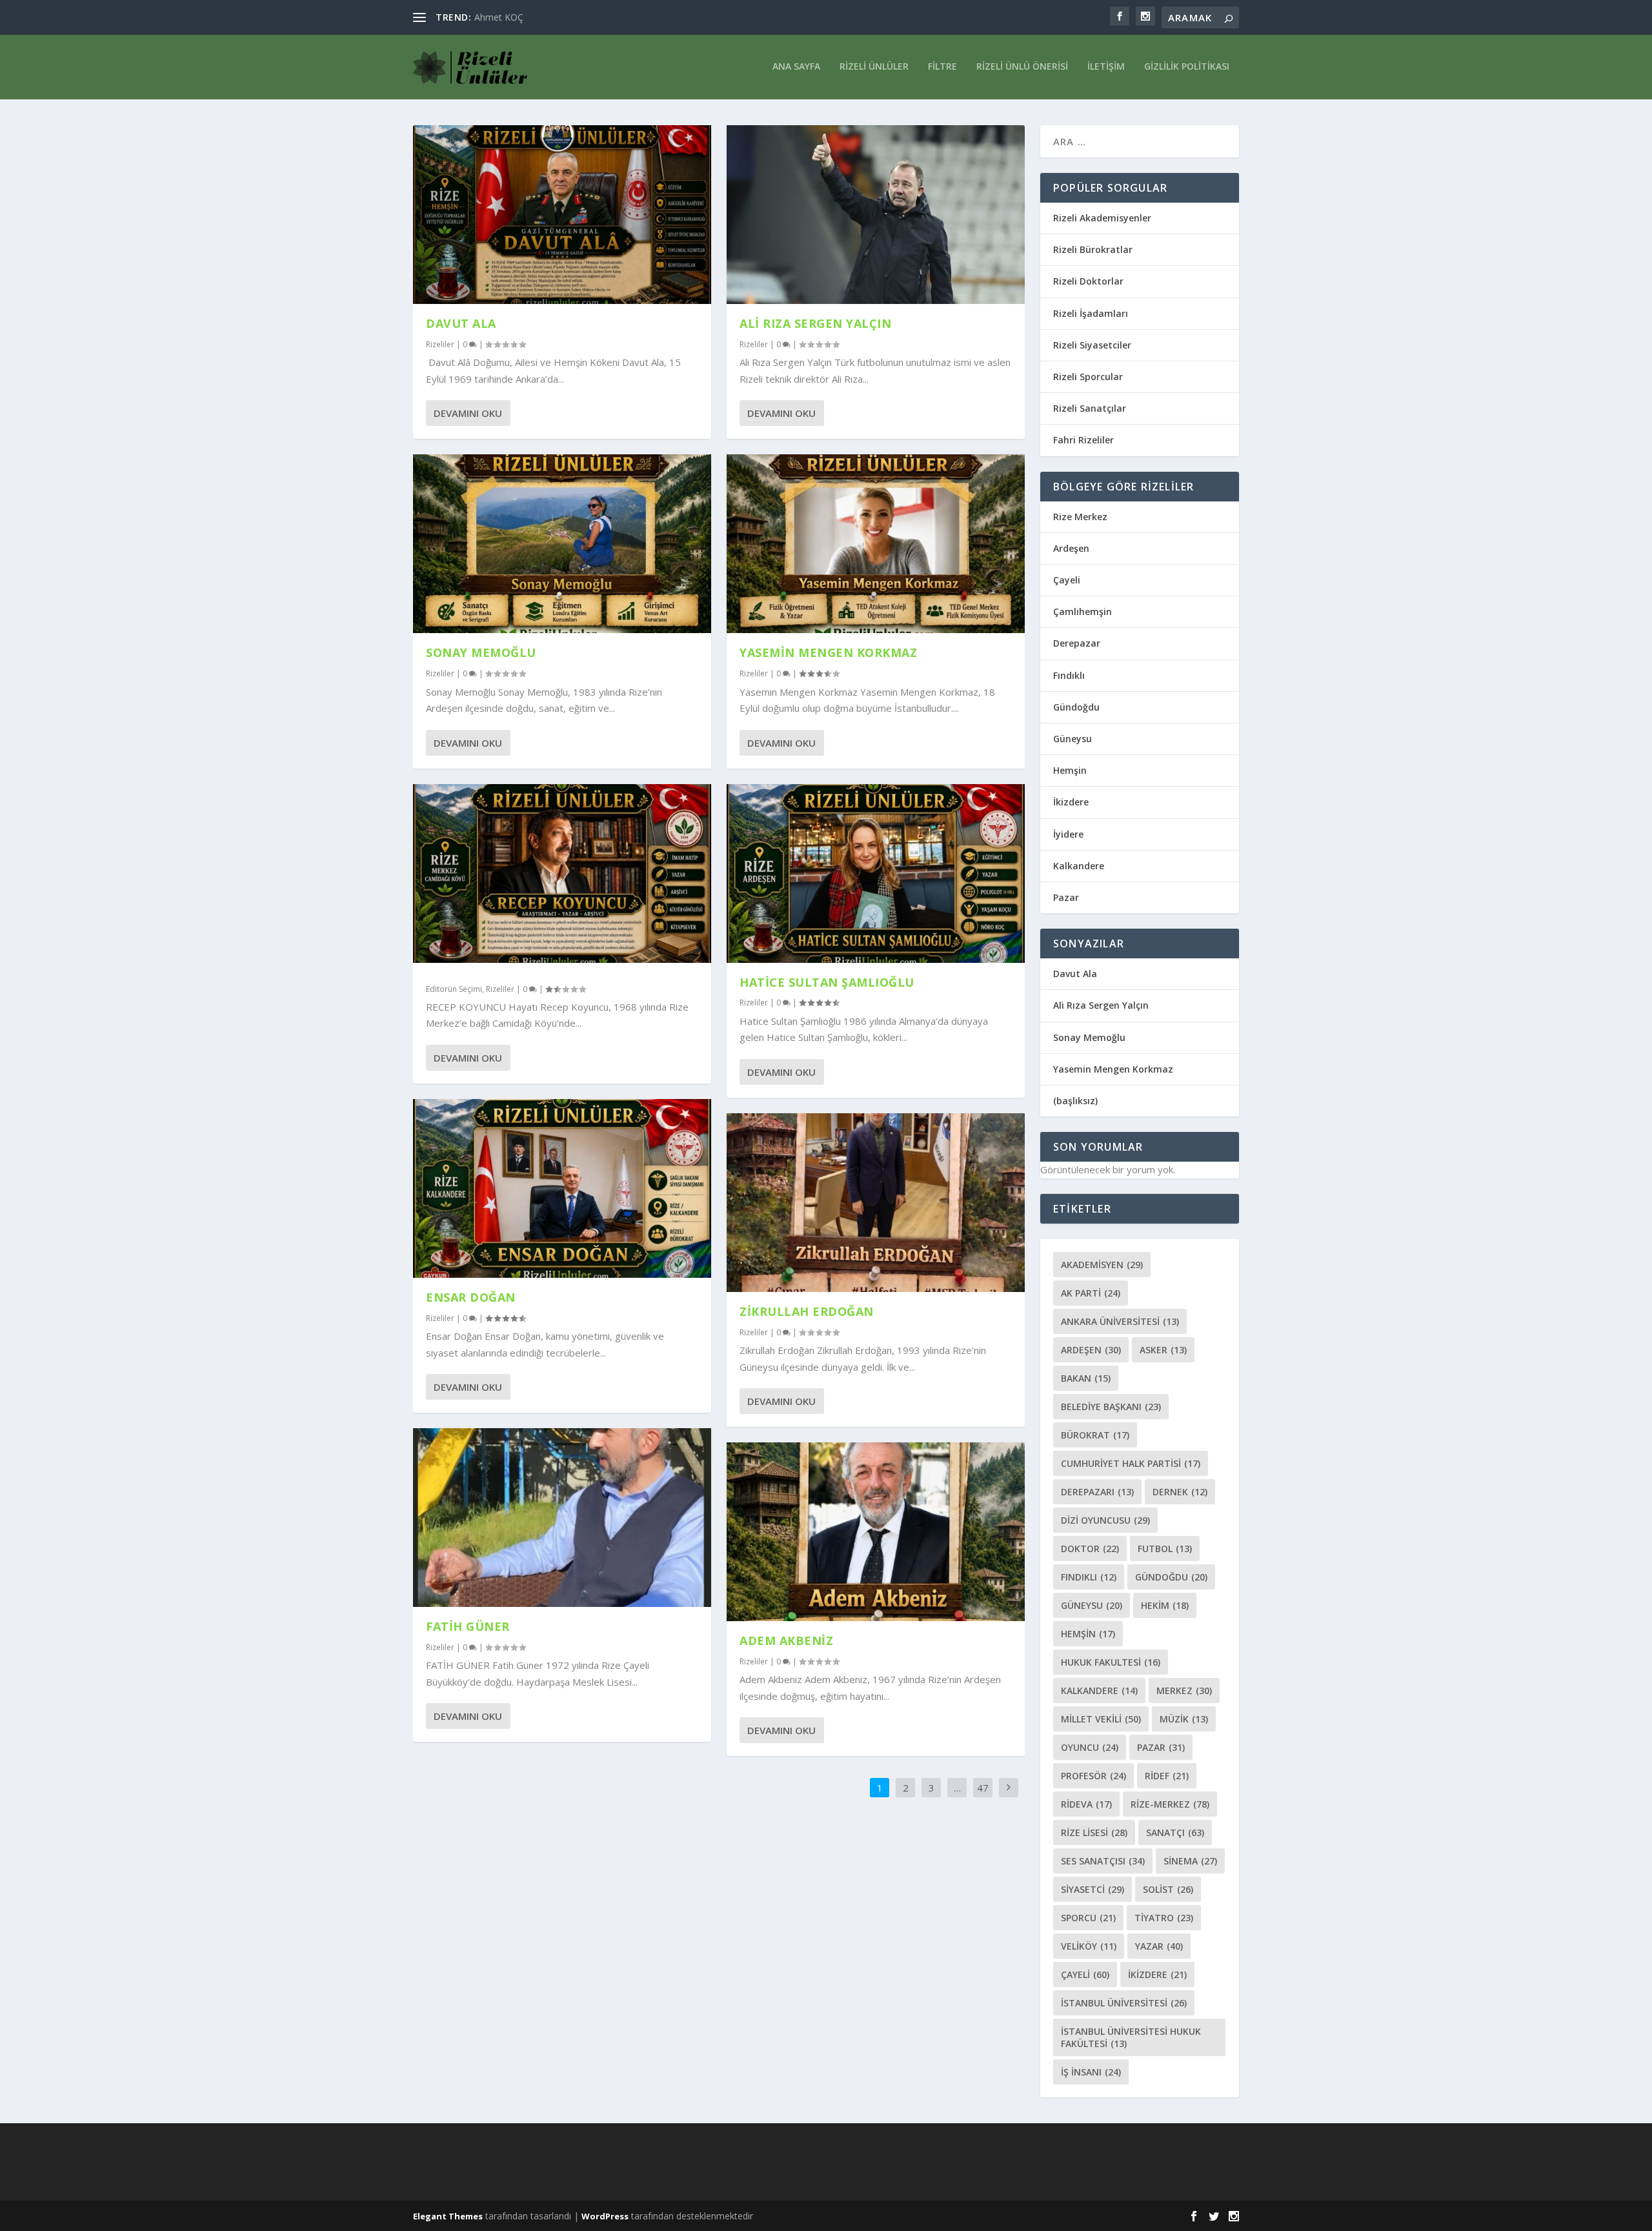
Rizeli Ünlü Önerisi (1022, 67)
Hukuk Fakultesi (1111, 1662)
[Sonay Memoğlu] (562, 544)
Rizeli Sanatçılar (1090, 408)
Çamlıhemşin (1083, 611)
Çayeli (1067, 580)
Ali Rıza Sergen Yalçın (815, 323)
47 (983, 1788)
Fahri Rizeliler (1083, 440)
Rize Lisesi (1094, 1832)
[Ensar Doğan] (562, 1188)
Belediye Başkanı (1111, 1407)
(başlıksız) (1075, 1101)
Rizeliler (440, 344)
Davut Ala (461, 323)
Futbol (1165, 1549)
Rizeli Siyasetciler (1092, 345)
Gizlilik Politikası (1187, 67)
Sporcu (1088, 1918)
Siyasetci (1093, 1889)
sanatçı (1175, 1832)
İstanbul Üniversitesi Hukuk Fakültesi (1131, 2037)
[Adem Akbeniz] (876, 1532)
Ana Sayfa (796, 67)
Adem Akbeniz (786, 1640)
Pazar (1066, 897)
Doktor (1090, 1549)
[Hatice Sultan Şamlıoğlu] (876, 873)
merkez (1184, 1691)
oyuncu (1090, 1747)
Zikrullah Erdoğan (807, 1311)
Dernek (1180, 1492)
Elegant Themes (448, 2216)
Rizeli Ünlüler (874, 67)
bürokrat (1095, 1435)
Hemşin (1070, 770)
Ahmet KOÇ (499, 17)
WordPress (605, 2216)
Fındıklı (1069, 675)
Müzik (1184, 1719)
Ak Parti (1091, 1293)
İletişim (1106, 67)
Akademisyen (1102, 1265)
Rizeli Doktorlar (1088, 281)
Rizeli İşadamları (1091, 313)
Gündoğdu (1076, 707)
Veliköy (1089, 1946)
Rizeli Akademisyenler (1102, 218)
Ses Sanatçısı (1103, 1861)
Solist (1168, 1889)
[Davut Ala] (562, 215)
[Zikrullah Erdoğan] (876, 1203)
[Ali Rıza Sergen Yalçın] (876, 215)
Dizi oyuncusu (1105, 1520)
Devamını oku (468, 413)
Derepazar (1077, 643)
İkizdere (1071, 802)
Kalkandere (1079, 866)
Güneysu (1073, 739)
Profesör (1093, 1776)
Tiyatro (1164, 1918)
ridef (1167, 1776)
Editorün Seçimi (454, 989)
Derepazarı (1097, 1492)
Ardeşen (1071, 548)
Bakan (1086, 1378)
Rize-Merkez (1170, 1804)
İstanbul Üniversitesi (1124, 2003)
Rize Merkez (1080, 517)
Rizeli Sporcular (1088, 377)
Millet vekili (1101, 1719)
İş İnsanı (1091, 2072)
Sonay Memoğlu (483, 652)
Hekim (1165, 1605)
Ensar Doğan (471, 1297)
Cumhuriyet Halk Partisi (1131, 1463)
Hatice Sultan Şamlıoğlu (827, 982)
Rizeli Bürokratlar (1093, 249)
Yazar (1159, 1946)
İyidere (1068, 834)
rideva (1086, 1804)
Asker (1163, 1350)
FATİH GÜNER (468, 1626)
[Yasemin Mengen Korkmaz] (876, 544)
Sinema (1190, 1861)
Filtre (942, 67)
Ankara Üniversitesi (1120, 1321)
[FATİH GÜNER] (562, 1518)
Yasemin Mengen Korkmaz (828, 652)
